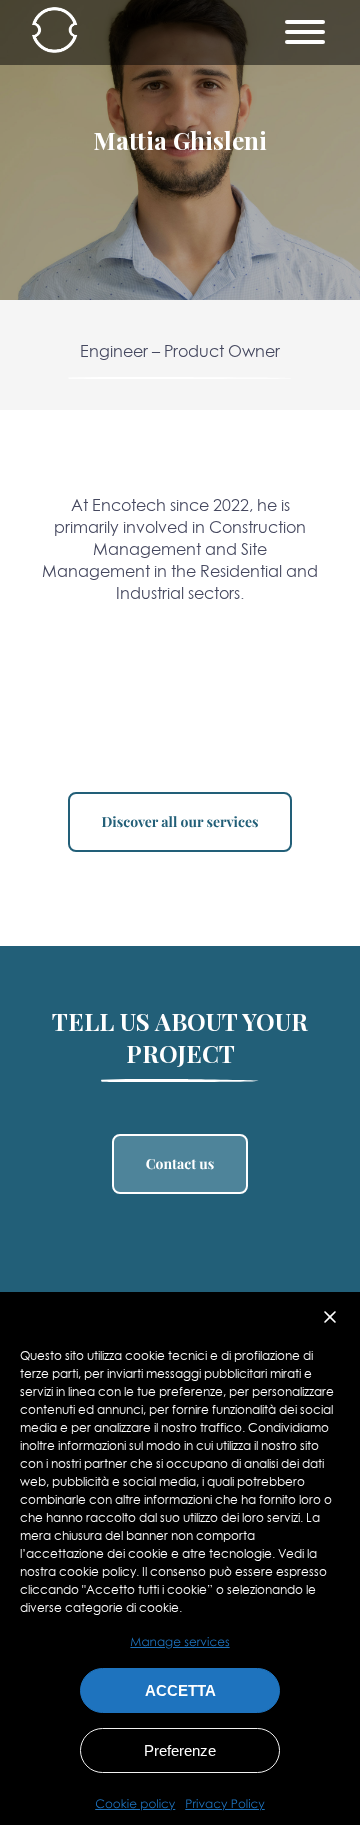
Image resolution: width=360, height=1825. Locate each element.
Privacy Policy (224, 1804)
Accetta (180, 1690)
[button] (330, 1317)
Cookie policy (135, 1804)
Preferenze (180, 1750)
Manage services (179, 1641)
